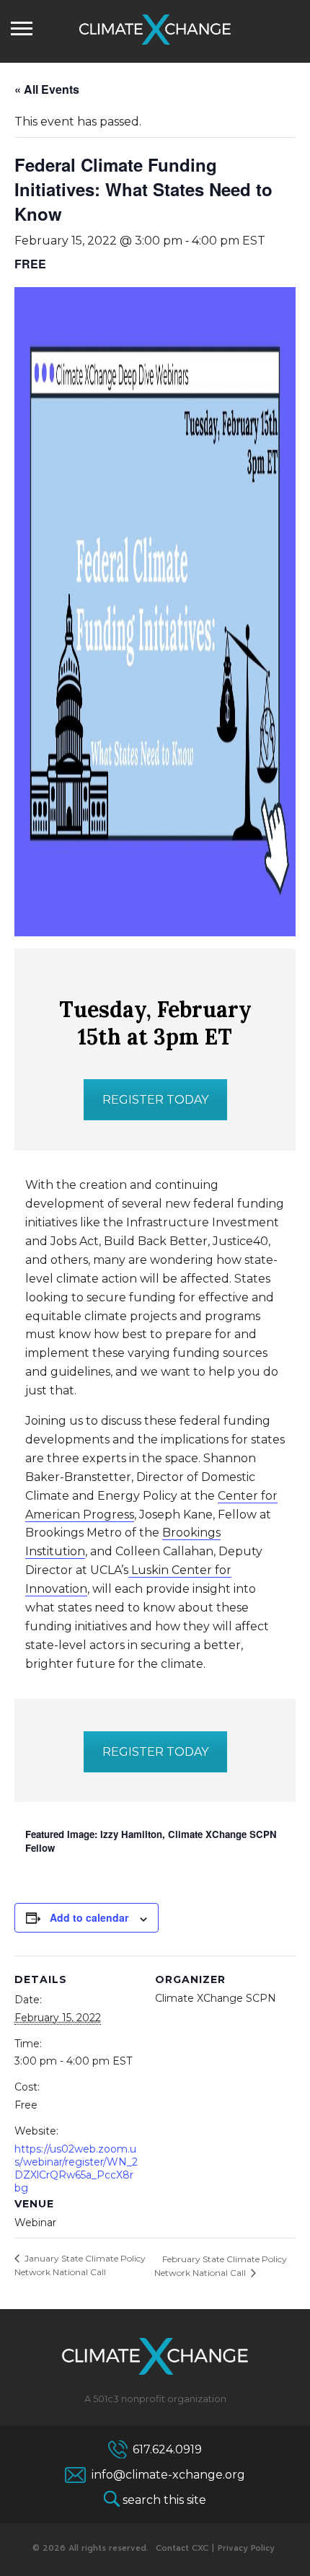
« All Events (47, 89)
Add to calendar (89, 1917)
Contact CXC (182, 2548)
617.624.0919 (167, 2449)
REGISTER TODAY (155, 1100)
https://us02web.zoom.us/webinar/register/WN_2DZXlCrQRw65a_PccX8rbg (76, 2168)
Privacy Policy (246, 2548)
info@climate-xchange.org (168, 2475)
